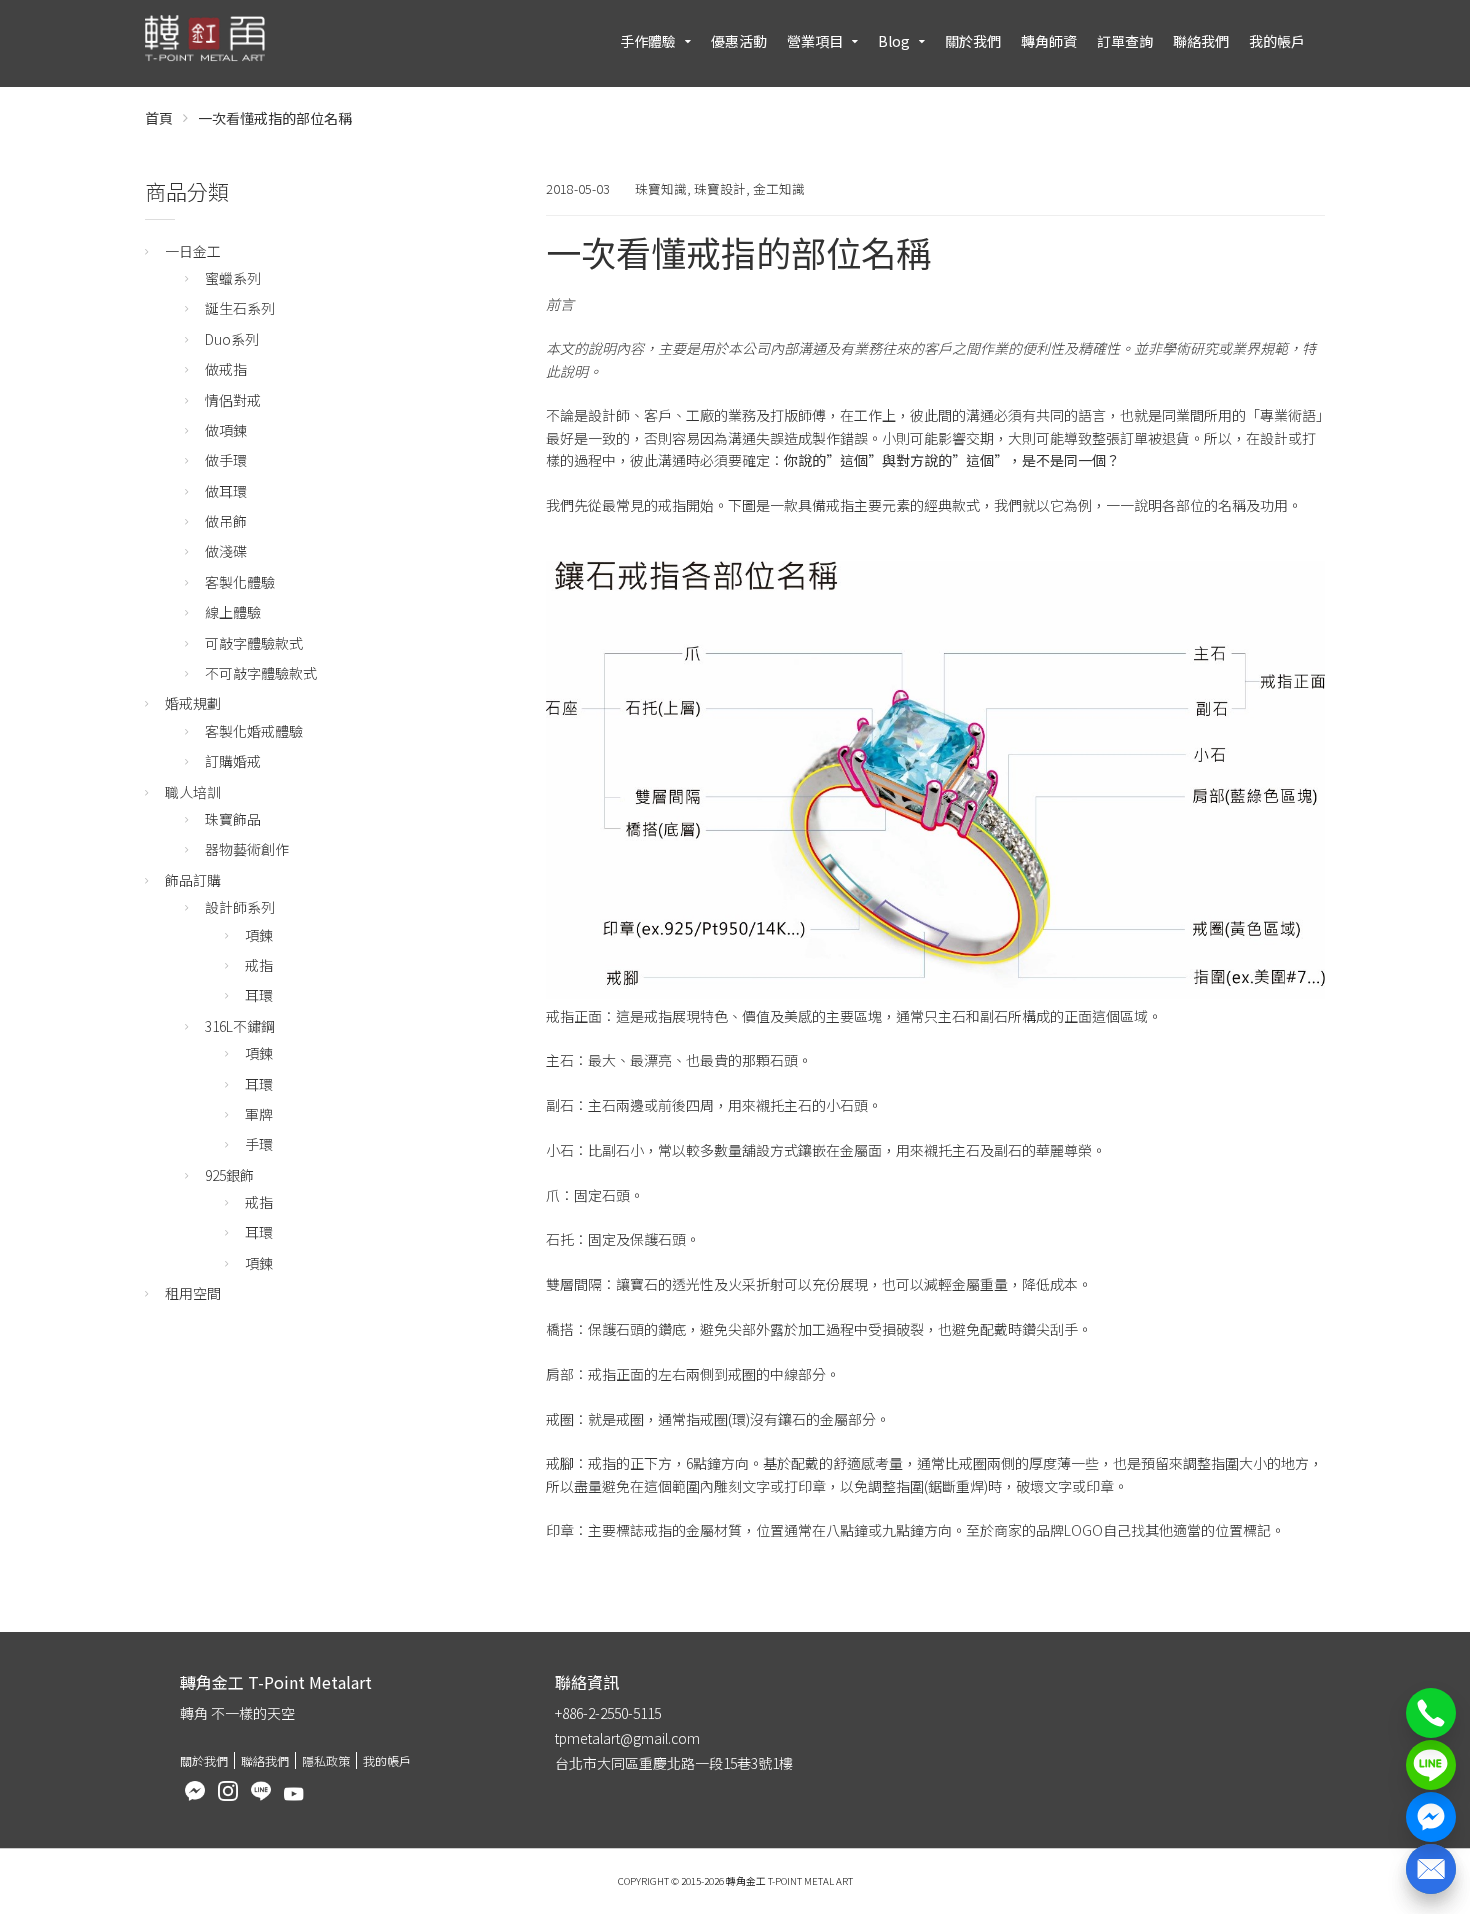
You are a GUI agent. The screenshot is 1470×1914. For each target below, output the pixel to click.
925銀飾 (229, 1175)
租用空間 (193, 1293)
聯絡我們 (1201, 41)
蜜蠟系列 (233, 278)
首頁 (159, 118)
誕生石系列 (240, 308)
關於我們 (973, 41)
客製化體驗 (240, 582)
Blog (894, 41)
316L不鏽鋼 (240, 1026)
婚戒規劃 (193, 703)
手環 (259, 1144)
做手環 (226, 460)
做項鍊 (226, 430)
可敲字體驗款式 (254, 643)
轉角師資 (1049, 41)
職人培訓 (193, 792)
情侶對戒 (233, 400)
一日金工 (193, 251)
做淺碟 (226, 551)
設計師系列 (240, 907)
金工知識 (779, 188)
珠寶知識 (661, 188)
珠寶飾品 (233, 819)
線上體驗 (233, 612)
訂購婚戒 (233, 761)
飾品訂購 (193, 880)
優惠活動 (739, 41)
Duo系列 (232, 339)
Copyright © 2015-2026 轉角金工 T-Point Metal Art (735, 1881)
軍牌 (259, 1114)
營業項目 (815, 41)
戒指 (259, 965)
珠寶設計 (720, 188)
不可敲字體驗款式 (261, 673)
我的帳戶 (1277, 41)
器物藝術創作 (247, 849)
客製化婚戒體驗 (254, 731)
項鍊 (259, 935)
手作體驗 (648, 41)
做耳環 (226, 491)
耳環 (259, 995)
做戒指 (226, 369)
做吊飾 (226, 521)
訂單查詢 (1125, 41)
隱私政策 (326, 1760)
